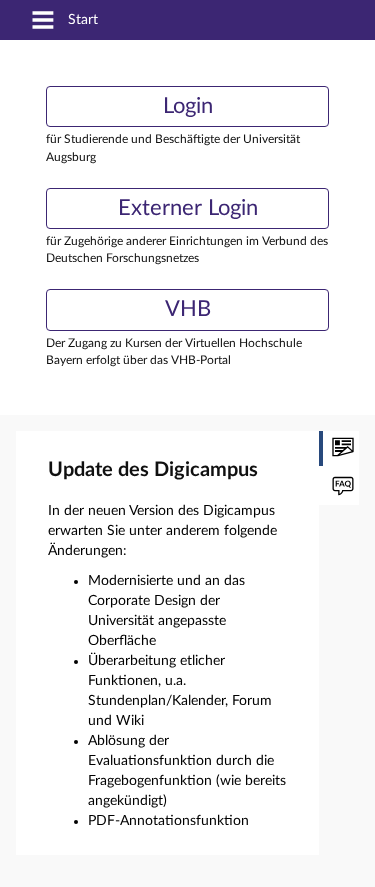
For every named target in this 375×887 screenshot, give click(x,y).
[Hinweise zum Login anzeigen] (339, 487)
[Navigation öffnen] (43, 21)
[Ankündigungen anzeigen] (339, 448)
